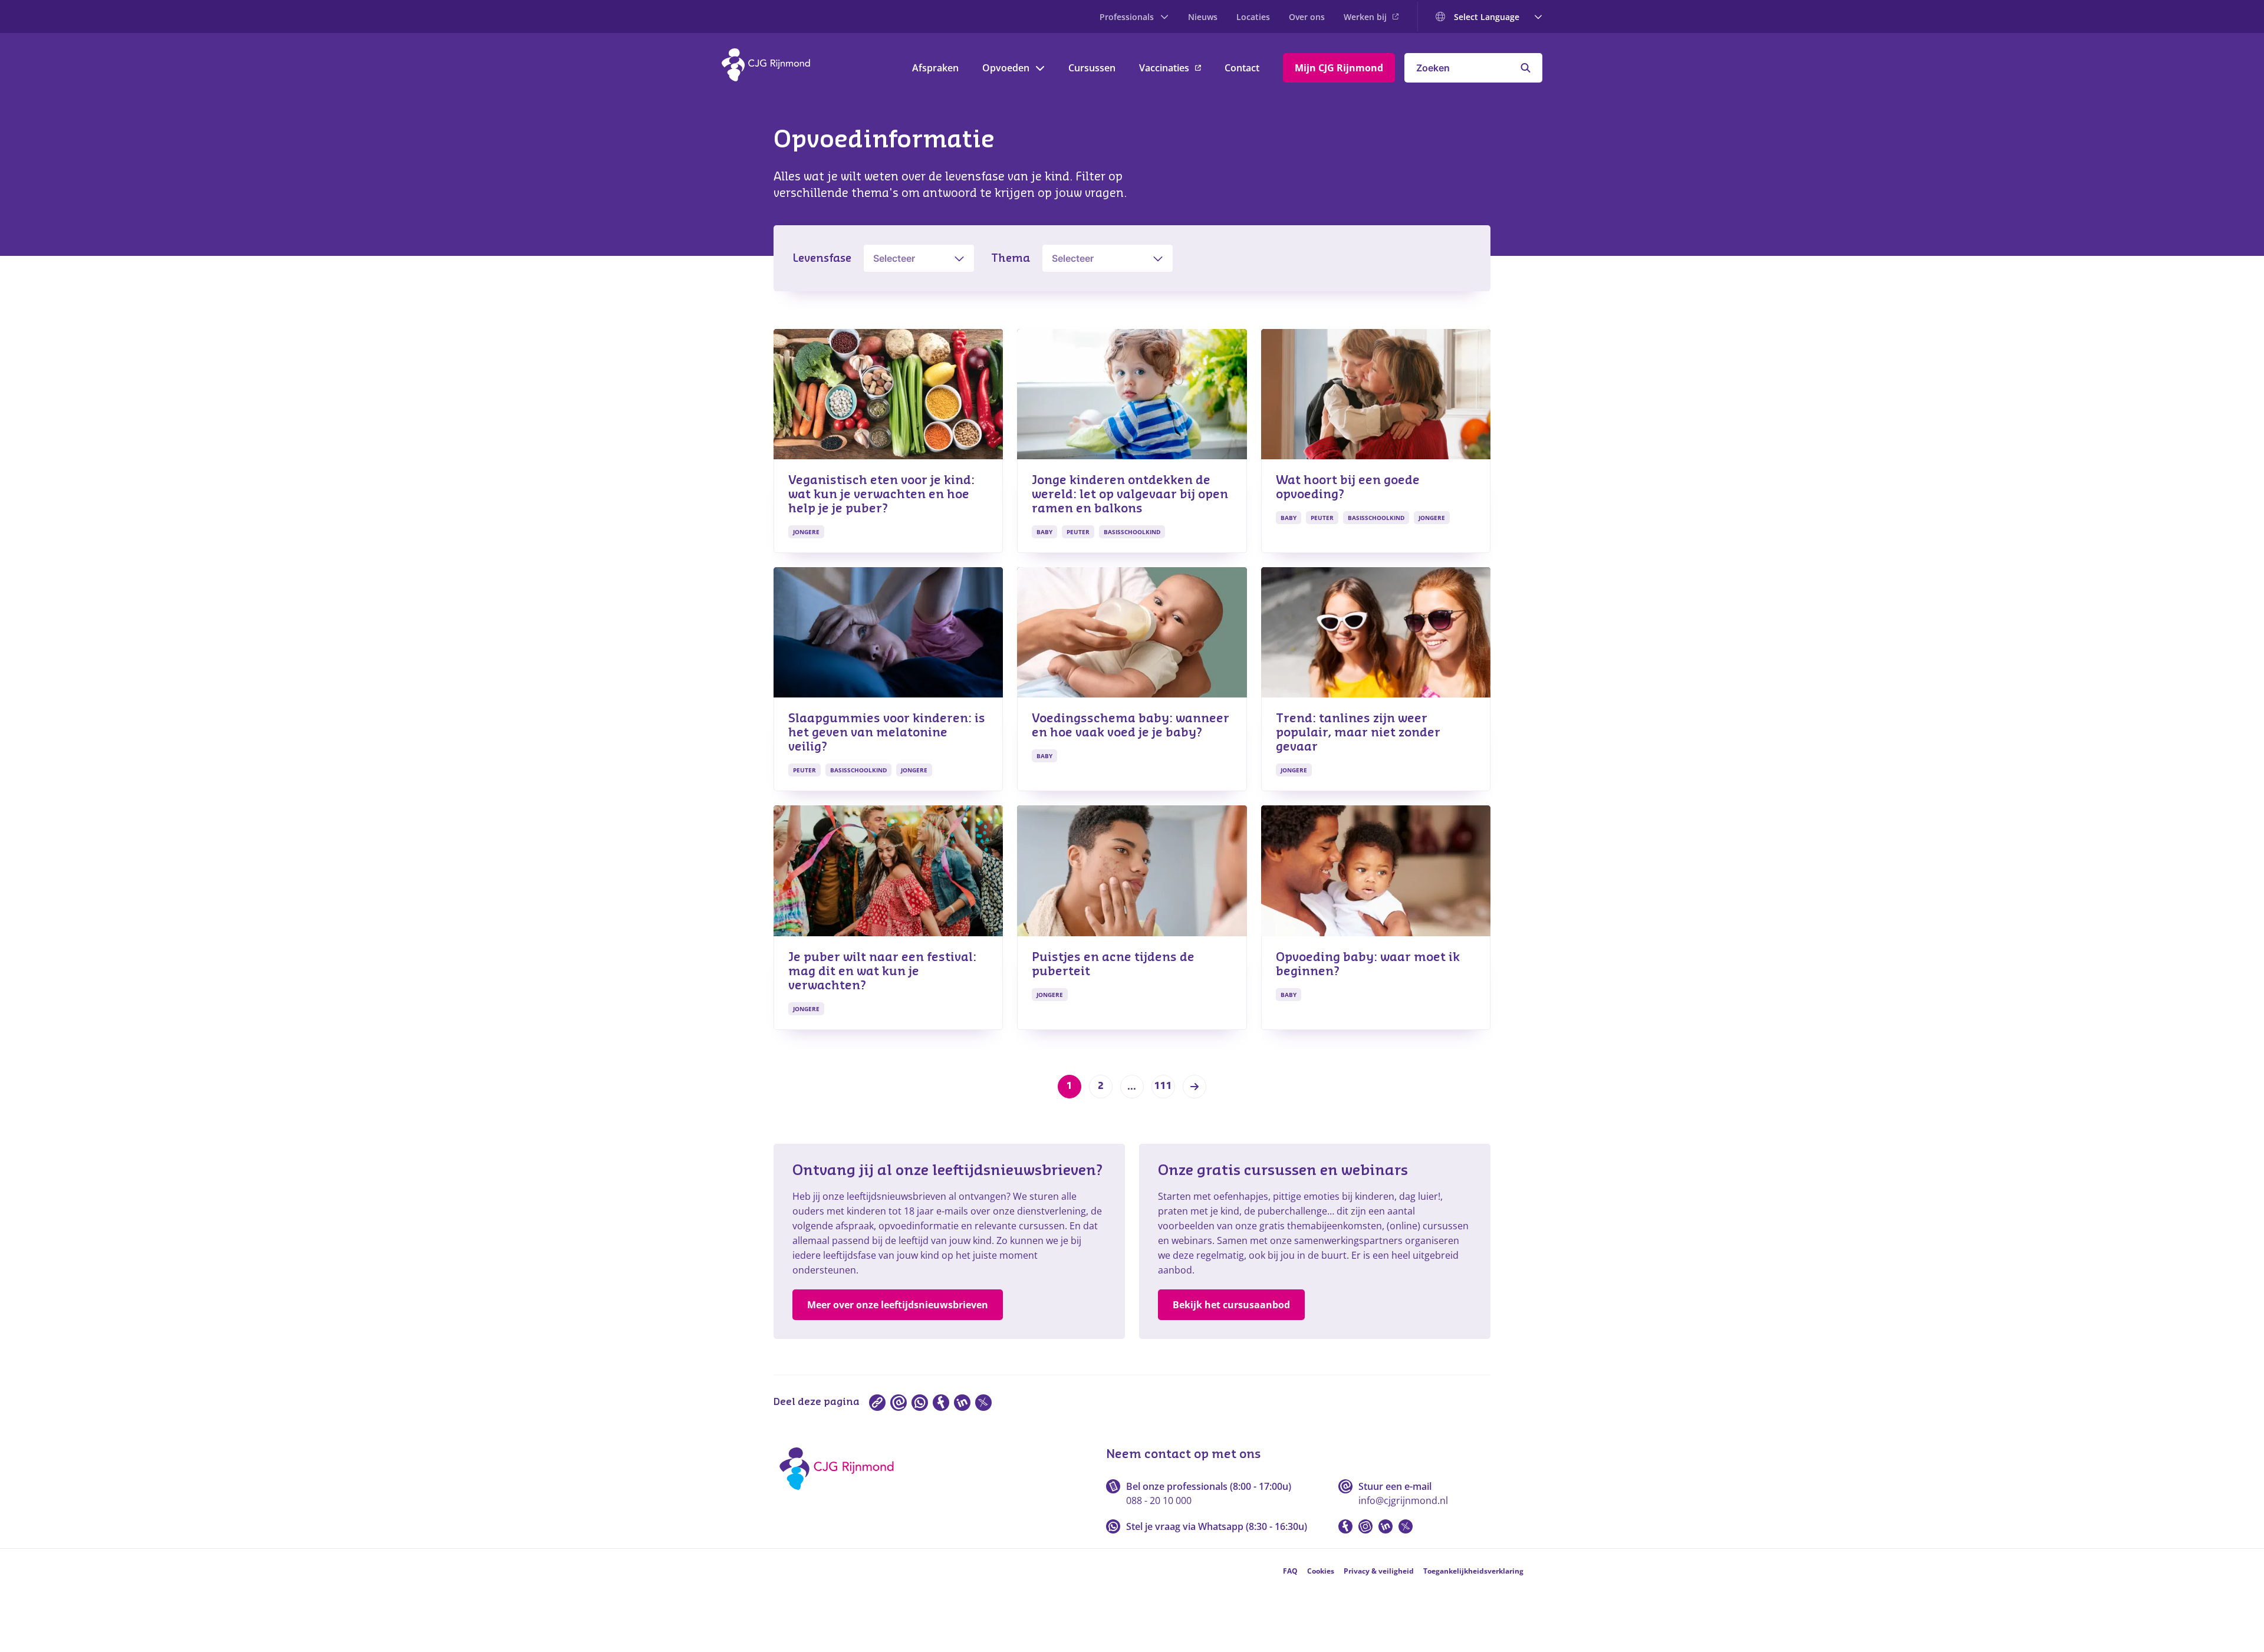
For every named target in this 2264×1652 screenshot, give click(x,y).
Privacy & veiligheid (1379, 1571)
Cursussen (1092, 68)
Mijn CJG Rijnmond (1339, 68)
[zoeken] (1526, 68)
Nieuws (1203, 17)
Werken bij (1365, 17)
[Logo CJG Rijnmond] (840, 1494)
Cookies (1321, 1571)
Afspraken (935, 68)
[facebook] (941, 1403)
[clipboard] (877, 1403)
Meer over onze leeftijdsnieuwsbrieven (898, 1305)
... (1132, 1087)
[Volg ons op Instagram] (1365, 1526)
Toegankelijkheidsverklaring (1473, 1571)
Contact (1242, 68)
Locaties (1253, 17)
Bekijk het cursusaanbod (1231, 1305)
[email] (899, 1403)
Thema (1011, 258)
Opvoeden (1006, 68)
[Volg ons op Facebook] (1345, 1526)
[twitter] (983, 1403)
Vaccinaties (1164, 68)
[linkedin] (962, 1403)
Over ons (1307, 17)
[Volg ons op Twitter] (1406, 1526)
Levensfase (822, 258)
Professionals (1127, 17)
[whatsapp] (920, 1403)
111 (1163, 1086)
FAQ (1290, 1571)
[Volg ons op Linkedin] (1386, 1526)
